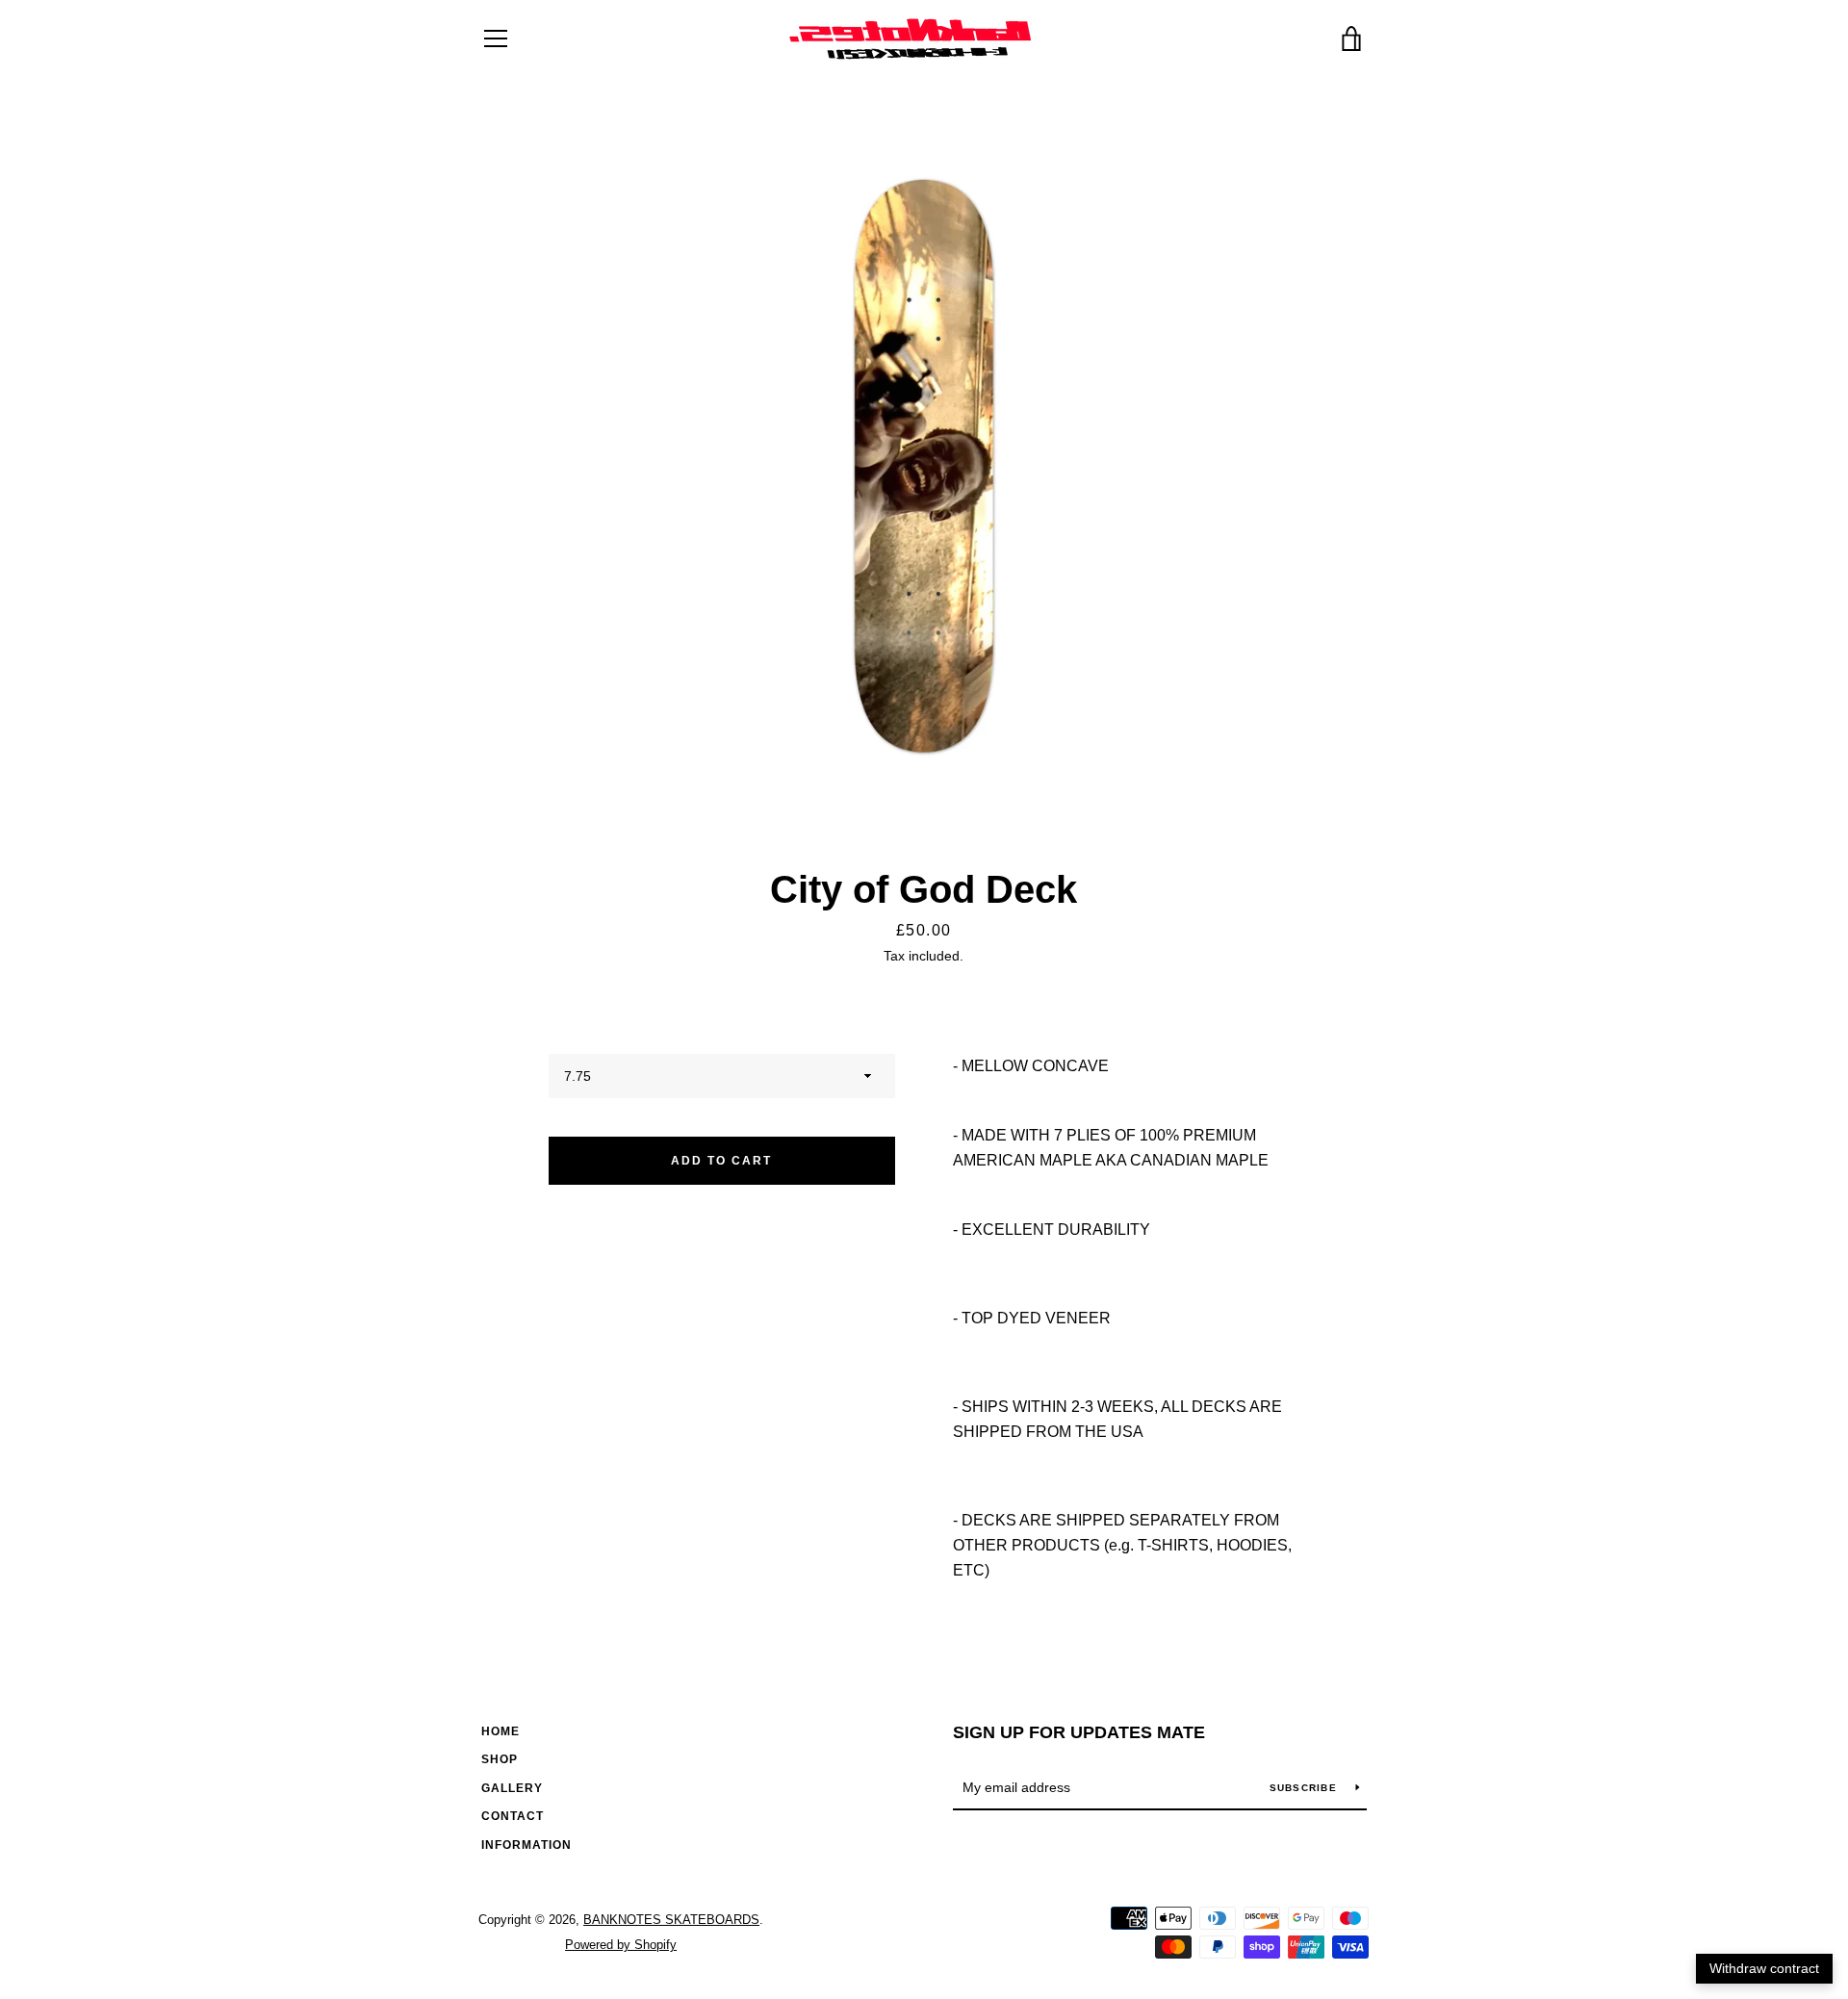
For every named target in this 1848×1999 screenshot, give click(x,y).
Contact (513, 1816)
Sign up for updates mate (1079, 1732)
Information (526, 1845)
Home (500, 1731)
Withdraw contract (1764, 1968)
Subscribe (1306, 1788)
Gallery (512, 1788)
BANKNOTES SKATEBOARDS (671, 1920)
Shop (500, 1759)
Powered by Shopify (621, 1945)
